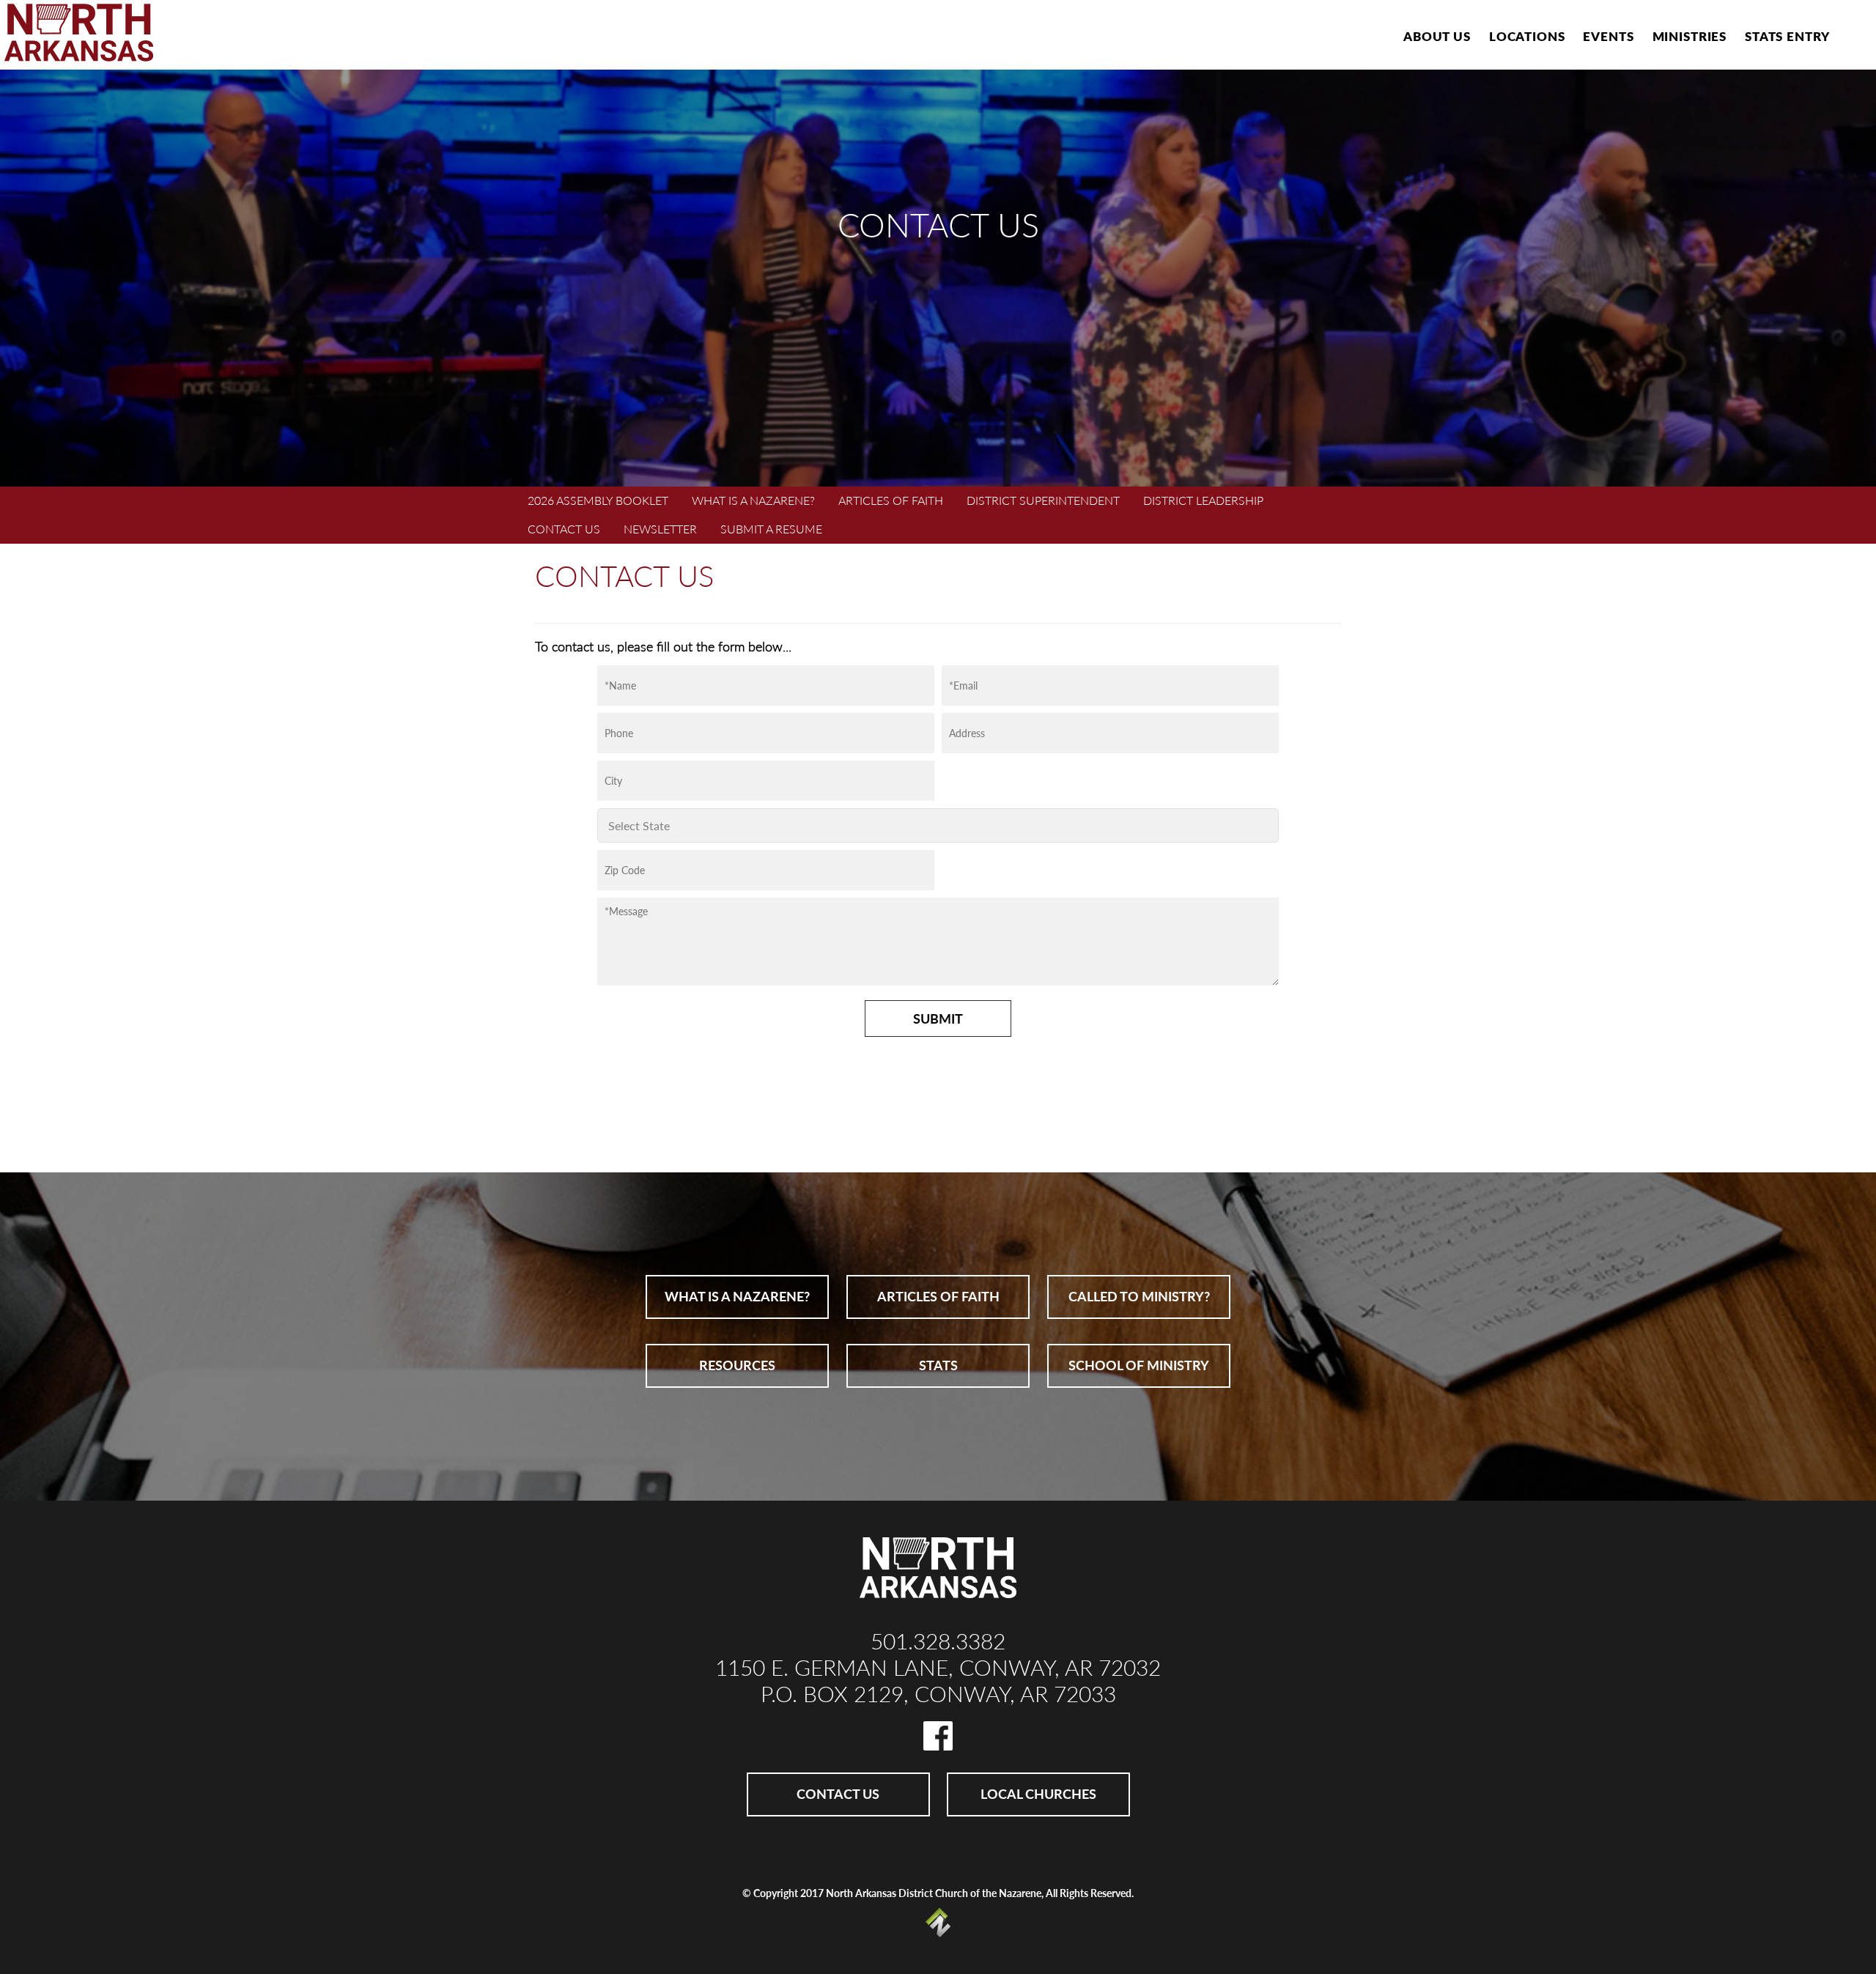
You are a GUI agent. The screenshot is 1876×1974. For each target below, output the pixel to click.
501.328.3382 (938, 1641)
